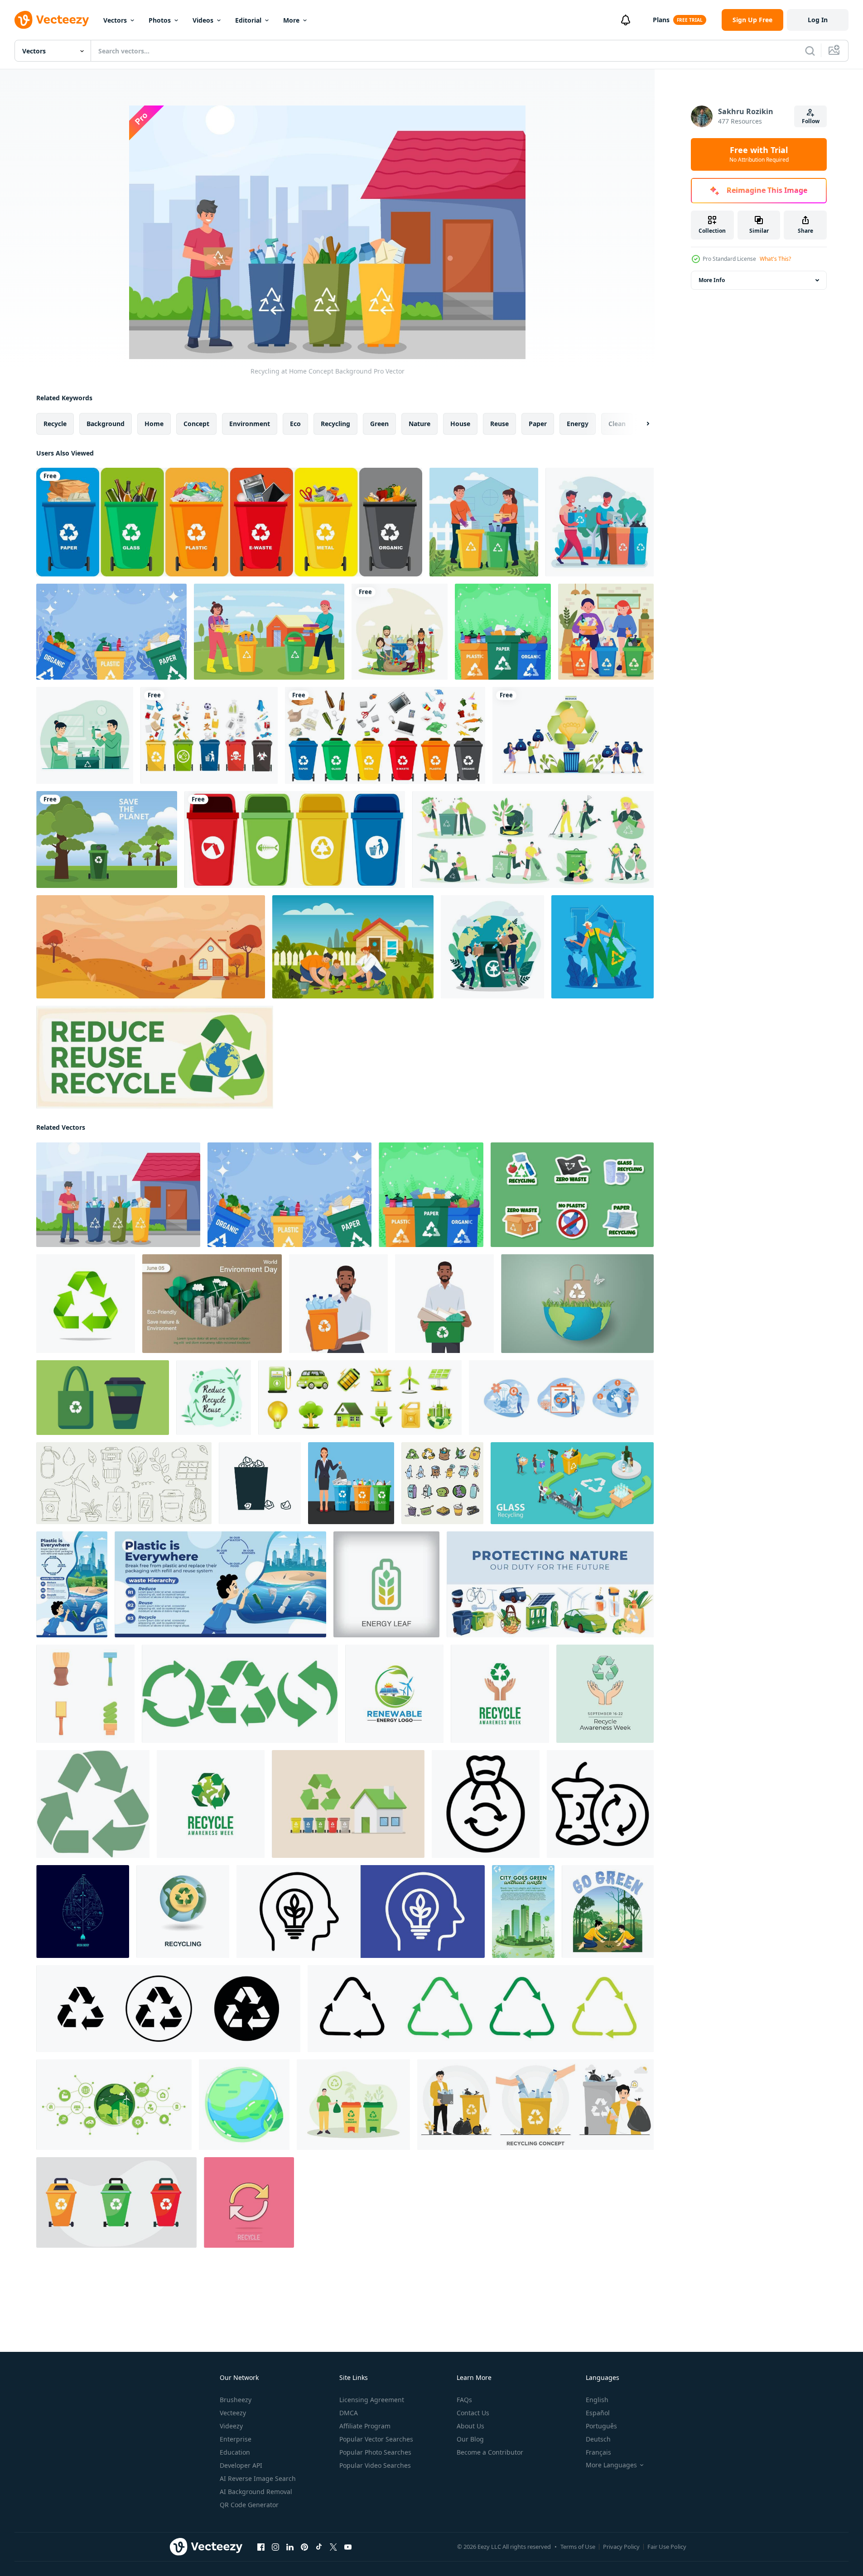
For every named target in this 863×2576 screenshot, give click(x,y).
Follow (811, 121)
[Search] (810, 51)
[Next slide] (640, 424)
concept (196, 424)
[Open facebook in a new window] (261, 2547)
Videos (203, 20)
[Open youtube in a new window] (348, 2547)
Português (601, 2426)
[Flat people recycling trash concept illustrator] (535, 2105)
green (379, 424)
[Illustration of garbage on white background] (260, 1483)
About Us (470, 2426)
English (597, 2400)
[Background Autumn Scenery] (151, 947)
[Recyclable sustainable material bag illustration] (103, 1398)
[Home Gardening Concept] (353, 947)
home (154, 424)
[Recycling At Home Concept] (85, 735)
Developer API (241, 2465)
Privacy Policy (621, 2547)
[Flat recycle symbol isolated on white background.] (93, 1804)
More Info (712, 280)
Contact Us (473, 2413)
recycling (335, 424)
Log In (818, 20)
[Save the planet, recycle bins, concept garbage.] (107, 839)
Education (235, 2452)
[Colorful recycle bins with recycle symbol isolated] (229, 522)
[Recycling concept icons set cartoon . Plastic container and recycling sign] (85, 1694)
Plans (661, 20)
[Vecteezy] (52, 20)
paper (538, 424)
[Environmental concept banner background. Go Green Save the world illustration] (72, 1584)
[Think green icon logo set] (361, 1912)
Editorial (248, 20)
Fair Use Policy (667, 2547)
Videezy (231, 2426)
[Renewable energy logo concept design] (394, 1694)
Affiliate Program (365, 2426)
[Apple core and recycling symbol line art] (600, 1804)
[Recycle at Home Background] (503, 632)
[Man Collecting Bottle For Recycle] (600, 522)
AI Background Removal (256, 2492)
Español (598, 2413)
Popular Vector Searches (376, 2439)
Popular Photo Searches (375, 2452)
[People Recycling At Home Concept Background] (269, 632)
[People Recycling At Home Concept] (484, 522)
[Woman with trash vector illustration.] (351, 1483)
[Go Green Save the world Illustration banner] (523, 1912)
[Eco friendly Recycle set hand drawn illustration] (442, 1483)
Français (598, 2452)
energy (578, 424)
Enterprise (236, 2439)
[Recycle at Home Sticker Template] (572, 1195)
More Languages (611, 2465)
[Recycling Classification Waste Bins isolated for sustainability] (116, 2202)
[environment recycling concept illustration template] (353, 2105)
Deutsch (598, 2439)
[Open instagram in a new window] (275, 2547)
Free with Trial (759, 154)
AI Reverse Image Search (258, 2478)
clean (617, 424)
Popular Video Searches (375, 2465)
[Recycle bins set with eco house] (348, 1804)
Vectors (115, 20)
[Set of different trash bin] (385, 735)
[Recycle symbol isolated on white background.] (86, 1304)
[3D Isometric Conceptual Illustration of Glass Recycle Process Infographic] (572, 1483)
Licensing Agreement (372, 2400)
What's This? (775, 259)
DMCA (349, 2413)
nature (419, 424)
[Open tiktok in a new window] (319, 2547)
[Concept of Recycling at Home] (492, 947)
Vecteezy (233, 2413)
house (460, 424)
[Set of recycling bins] (295, 839)
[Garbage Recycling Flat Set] (533, 839)
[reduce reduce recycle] (155, 1057)
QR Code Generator (249, 2505)
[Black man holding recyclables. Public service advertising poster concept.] (338, 1304)
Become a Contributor (490, 2452)
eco (295, 424)
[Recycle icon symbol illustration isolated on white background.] (240, 1694)
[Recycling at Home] (606, 632)
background (106, 424)
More (291, 20)
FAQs (464, 2400)
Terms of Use (578, 2547)
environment (250, 424)
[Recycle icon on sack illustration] (486, 1804)
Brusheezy (236, 2400)
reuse (499, 424)
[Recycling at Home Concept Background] (111, 632)
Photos (160, 20)
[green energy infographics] (83, 1912)
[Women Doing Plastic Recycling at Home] (603, 947)
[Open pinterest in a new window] (304, 2547)
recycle (55, 424)
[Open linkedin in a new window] (290, 2547)
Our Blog (470, 2439)
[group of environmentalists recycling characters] (400, 632)
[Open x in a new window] (333, 2547)
